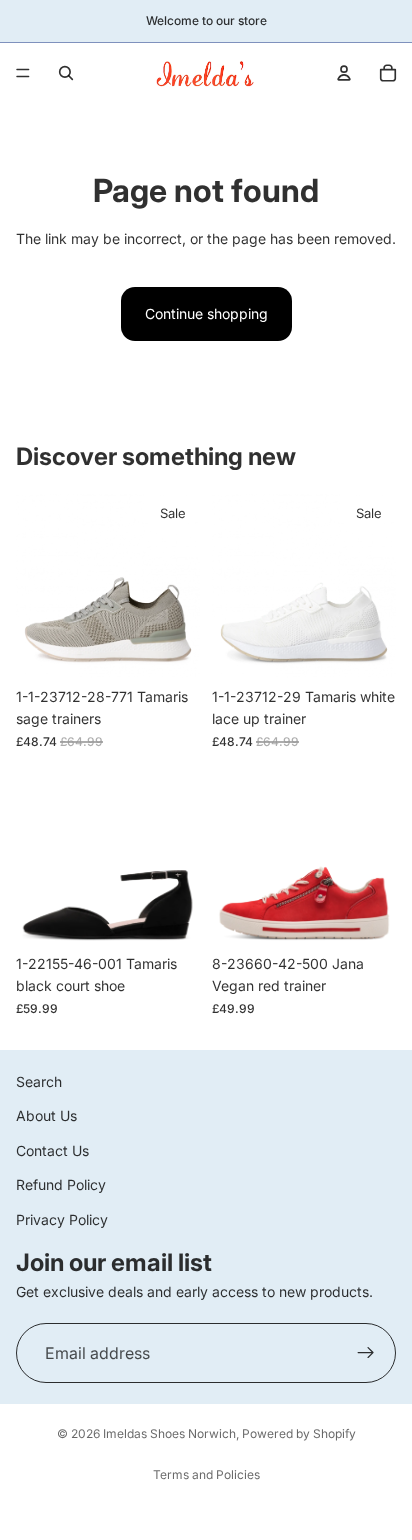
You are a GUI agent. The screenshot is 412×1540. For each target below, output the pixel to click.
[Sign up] (366, 1353)
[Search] (66, 73)
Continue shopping (206, 313)
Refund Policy (61, 1184)
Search (39, 1081)
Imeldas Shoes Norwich (169, 1433)
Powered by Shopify (299, 1433)
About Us (46, 1115)
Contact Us (52, 1150)
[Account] (344, 73)
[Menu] (23, 73)
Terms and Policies (206, 1474)
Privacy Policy (62, 1218)
